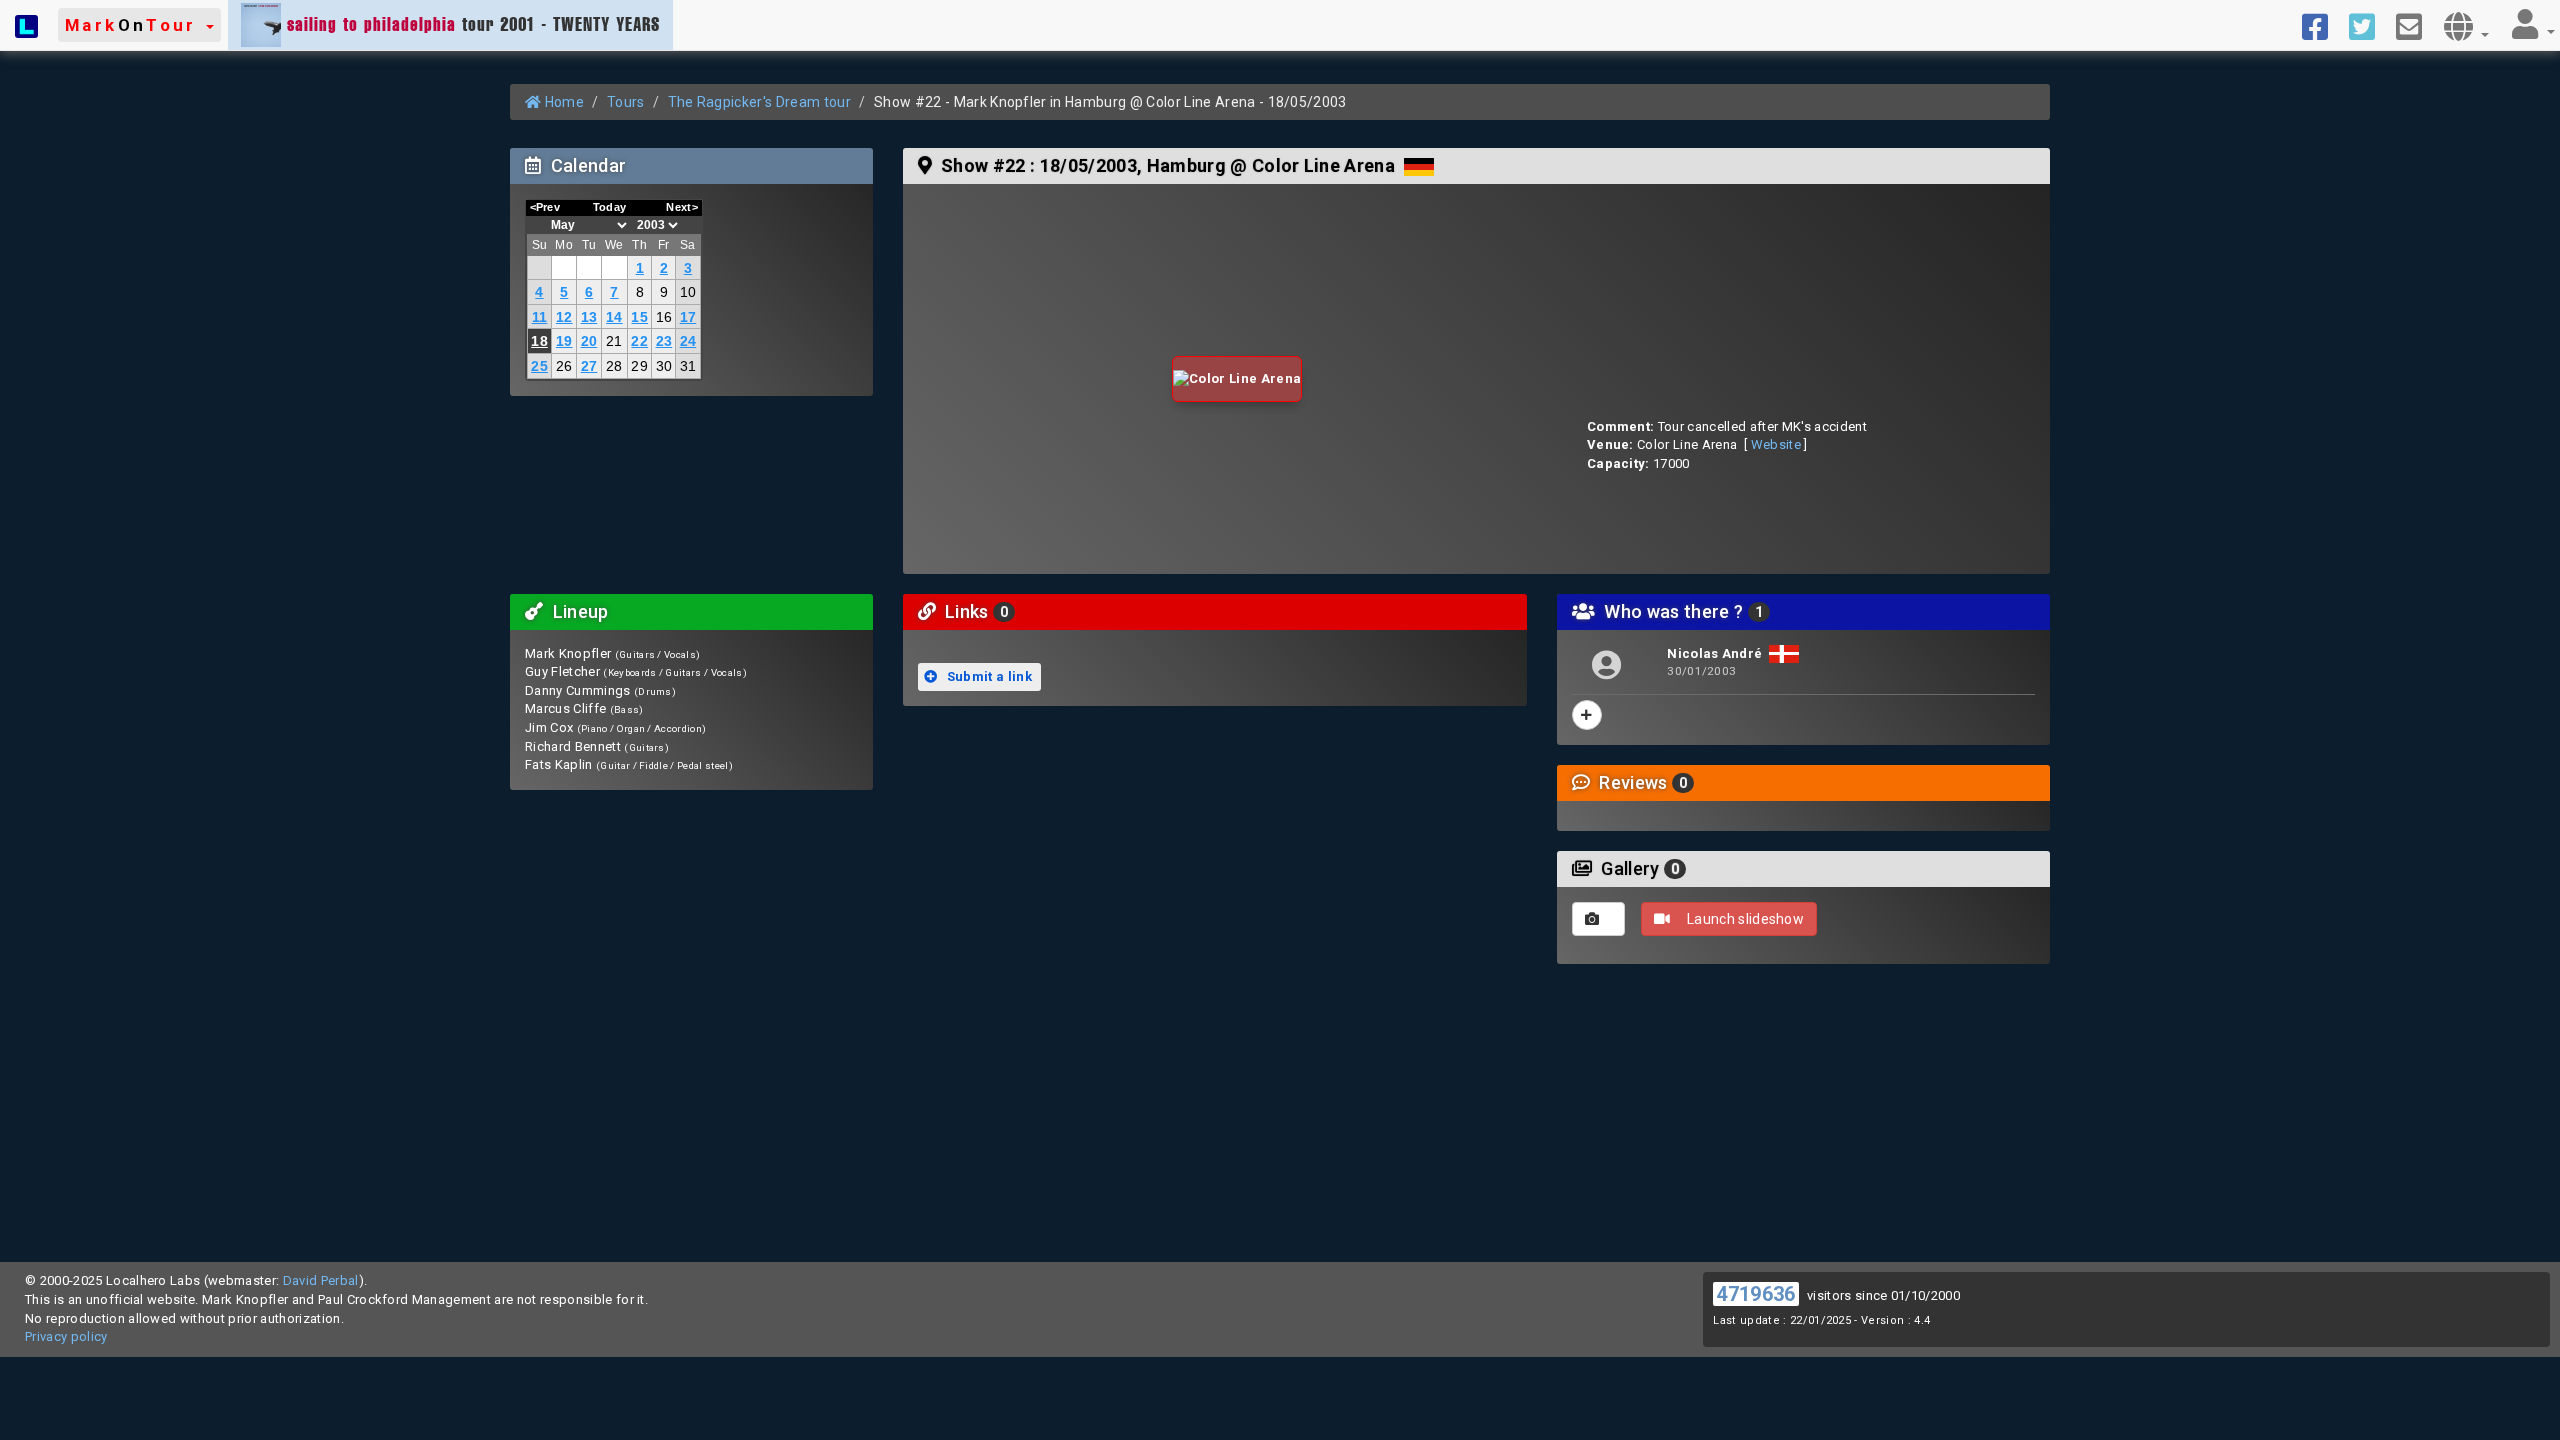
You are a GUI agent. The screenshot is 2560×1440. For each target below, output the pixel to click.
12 (564, 317)
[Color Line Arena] (1237, 379)
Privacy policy (66, 1336)
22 (639, 341)
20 (589, 341)
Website (1776, 444)
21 (614, 341)
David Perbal (321, 1280)
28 (614, 366)
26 (564, 366)
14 (614, 317)
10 (688, 292)
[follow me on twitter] (2369, 25)
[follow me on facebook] (2322, 25)
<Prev (545, 207)
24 (688, 341)
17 (688, 317)
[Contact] (2416, 25)
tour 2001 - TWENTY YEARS (473, 24)
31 (688, 366)
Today (610, 207)
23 (664, 341)
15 (639, 317)
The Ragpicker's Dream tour (759, 102)
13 (589, 317)
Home (562, 102)
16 (664, 317)
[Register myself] (1587, 715)
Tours (626, 102)
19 (564, 341)
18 (539, 341)
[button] (139, 25)
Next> (682, 207)
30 (664, 366)
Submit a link (987, 676)
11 (540, 317)
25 (539, 366)
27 (589, 366)
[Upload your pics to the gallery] (1598, 919)
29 (639, 366)
